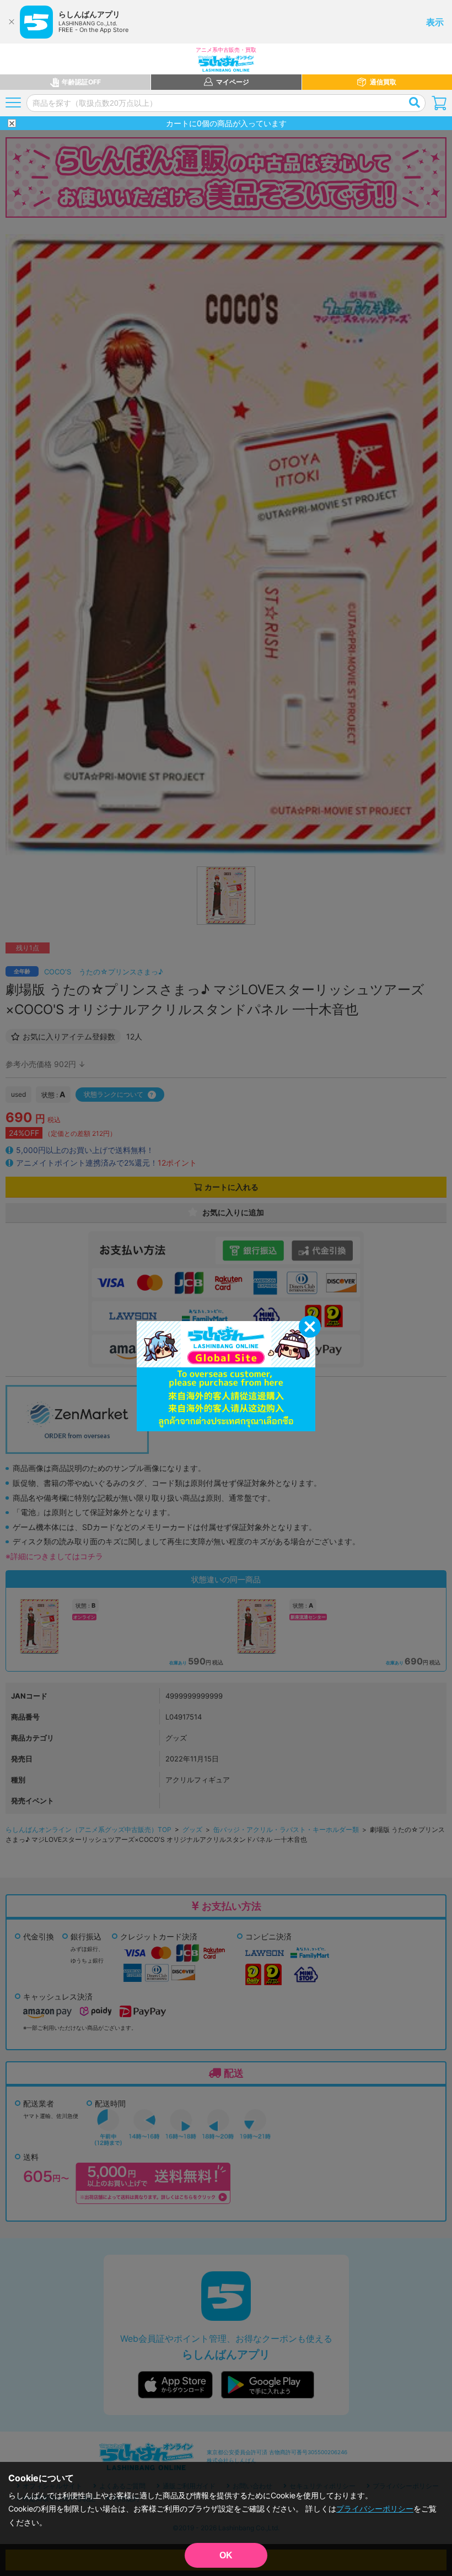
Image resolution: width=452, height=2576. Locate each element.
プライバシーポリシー (375, 2508)
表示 (435, 22)
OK (226, 2555)
